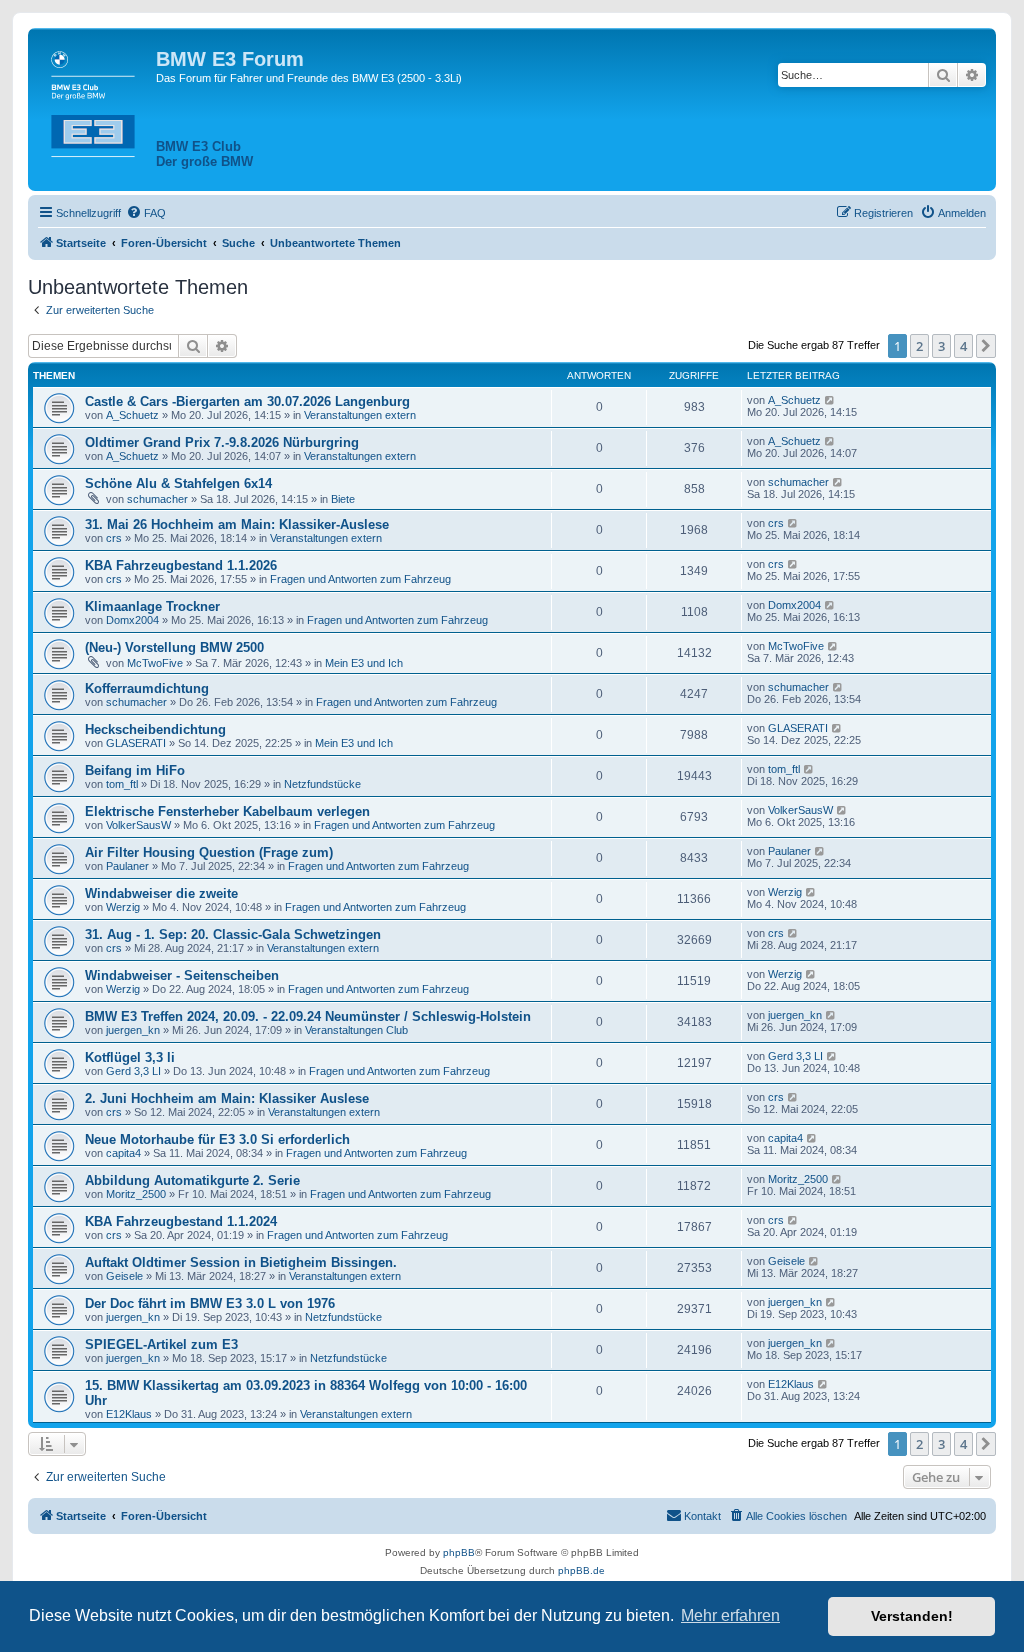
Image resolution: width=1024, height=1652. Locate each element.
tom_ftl (122, 784)
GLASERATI (136, 743)
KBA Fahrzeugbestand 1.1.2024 (181, 1221)
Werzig (123, 907)
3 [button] (941, 346)
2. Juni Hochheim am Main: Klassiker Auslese (227, 1098)
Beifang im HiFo (135, 770)
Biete (343, 499)
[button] (986, 346)
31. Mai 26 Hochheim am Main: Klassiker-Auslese (237, 524)
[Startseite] (94, 100)
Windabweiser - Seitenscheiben (182, 975)
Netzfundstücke (322, 784)
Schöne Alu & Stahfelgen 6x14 (178, 483)
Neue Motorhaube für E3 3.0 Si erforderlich (217, 1139)
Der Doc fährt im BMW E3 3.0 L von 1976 (210, 1303)
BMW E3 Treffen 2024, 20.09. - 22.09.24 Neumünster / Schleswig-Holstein (308, 1016)
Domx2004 (132, 620)
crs (114, 538)
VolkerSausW (138, 825)
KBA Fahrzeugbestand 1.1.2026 (181, 565)
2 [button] (919, 346)
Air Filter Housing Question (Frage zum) (209, 852)
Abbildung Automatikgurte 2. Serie (192, 1180)
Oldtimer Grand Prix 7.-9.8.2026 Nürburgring (222, 442)
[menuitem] (146, 213)
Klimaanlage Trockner (152, 606)
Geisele (124, 1276)
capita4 (123, 1153)
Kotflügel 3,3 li (130, 1057)
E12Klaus (129, 1414)
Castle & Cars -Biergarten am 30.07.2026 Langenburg (247, 401)
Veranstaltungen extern (360, 415)
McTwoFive (155, 663)
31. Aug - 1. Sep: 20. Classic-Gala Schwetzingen (233, 934)
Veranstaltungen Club (356, 1030)
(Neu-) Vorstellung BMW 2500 (174, 647)
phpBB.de (581, 1570)
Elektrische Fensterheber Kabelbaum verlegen (227, 811)
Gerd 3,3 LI (133, 1071)
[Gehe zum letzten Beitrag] (830, 400)
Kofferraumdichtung (147, 688)
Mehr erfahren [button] (730, 1615)
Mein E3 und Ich (364, 663)
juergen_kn (133, 1030)
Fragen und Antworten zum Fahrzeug (360, 579)
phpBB (459, 1552)
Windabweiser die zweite (161, 893)
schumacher (157, 499)
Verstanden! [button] (912, 1616)
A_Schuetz (132, 415)
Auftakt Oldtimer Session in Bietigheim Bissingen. (241, 1262)
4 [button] (963, 346)
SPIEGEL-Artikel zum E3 (161, 1344)
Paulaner (127, 866)
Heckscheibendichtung (155, 729)
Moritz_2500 (136, 1194)
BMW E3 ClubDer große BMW (204, 154)
